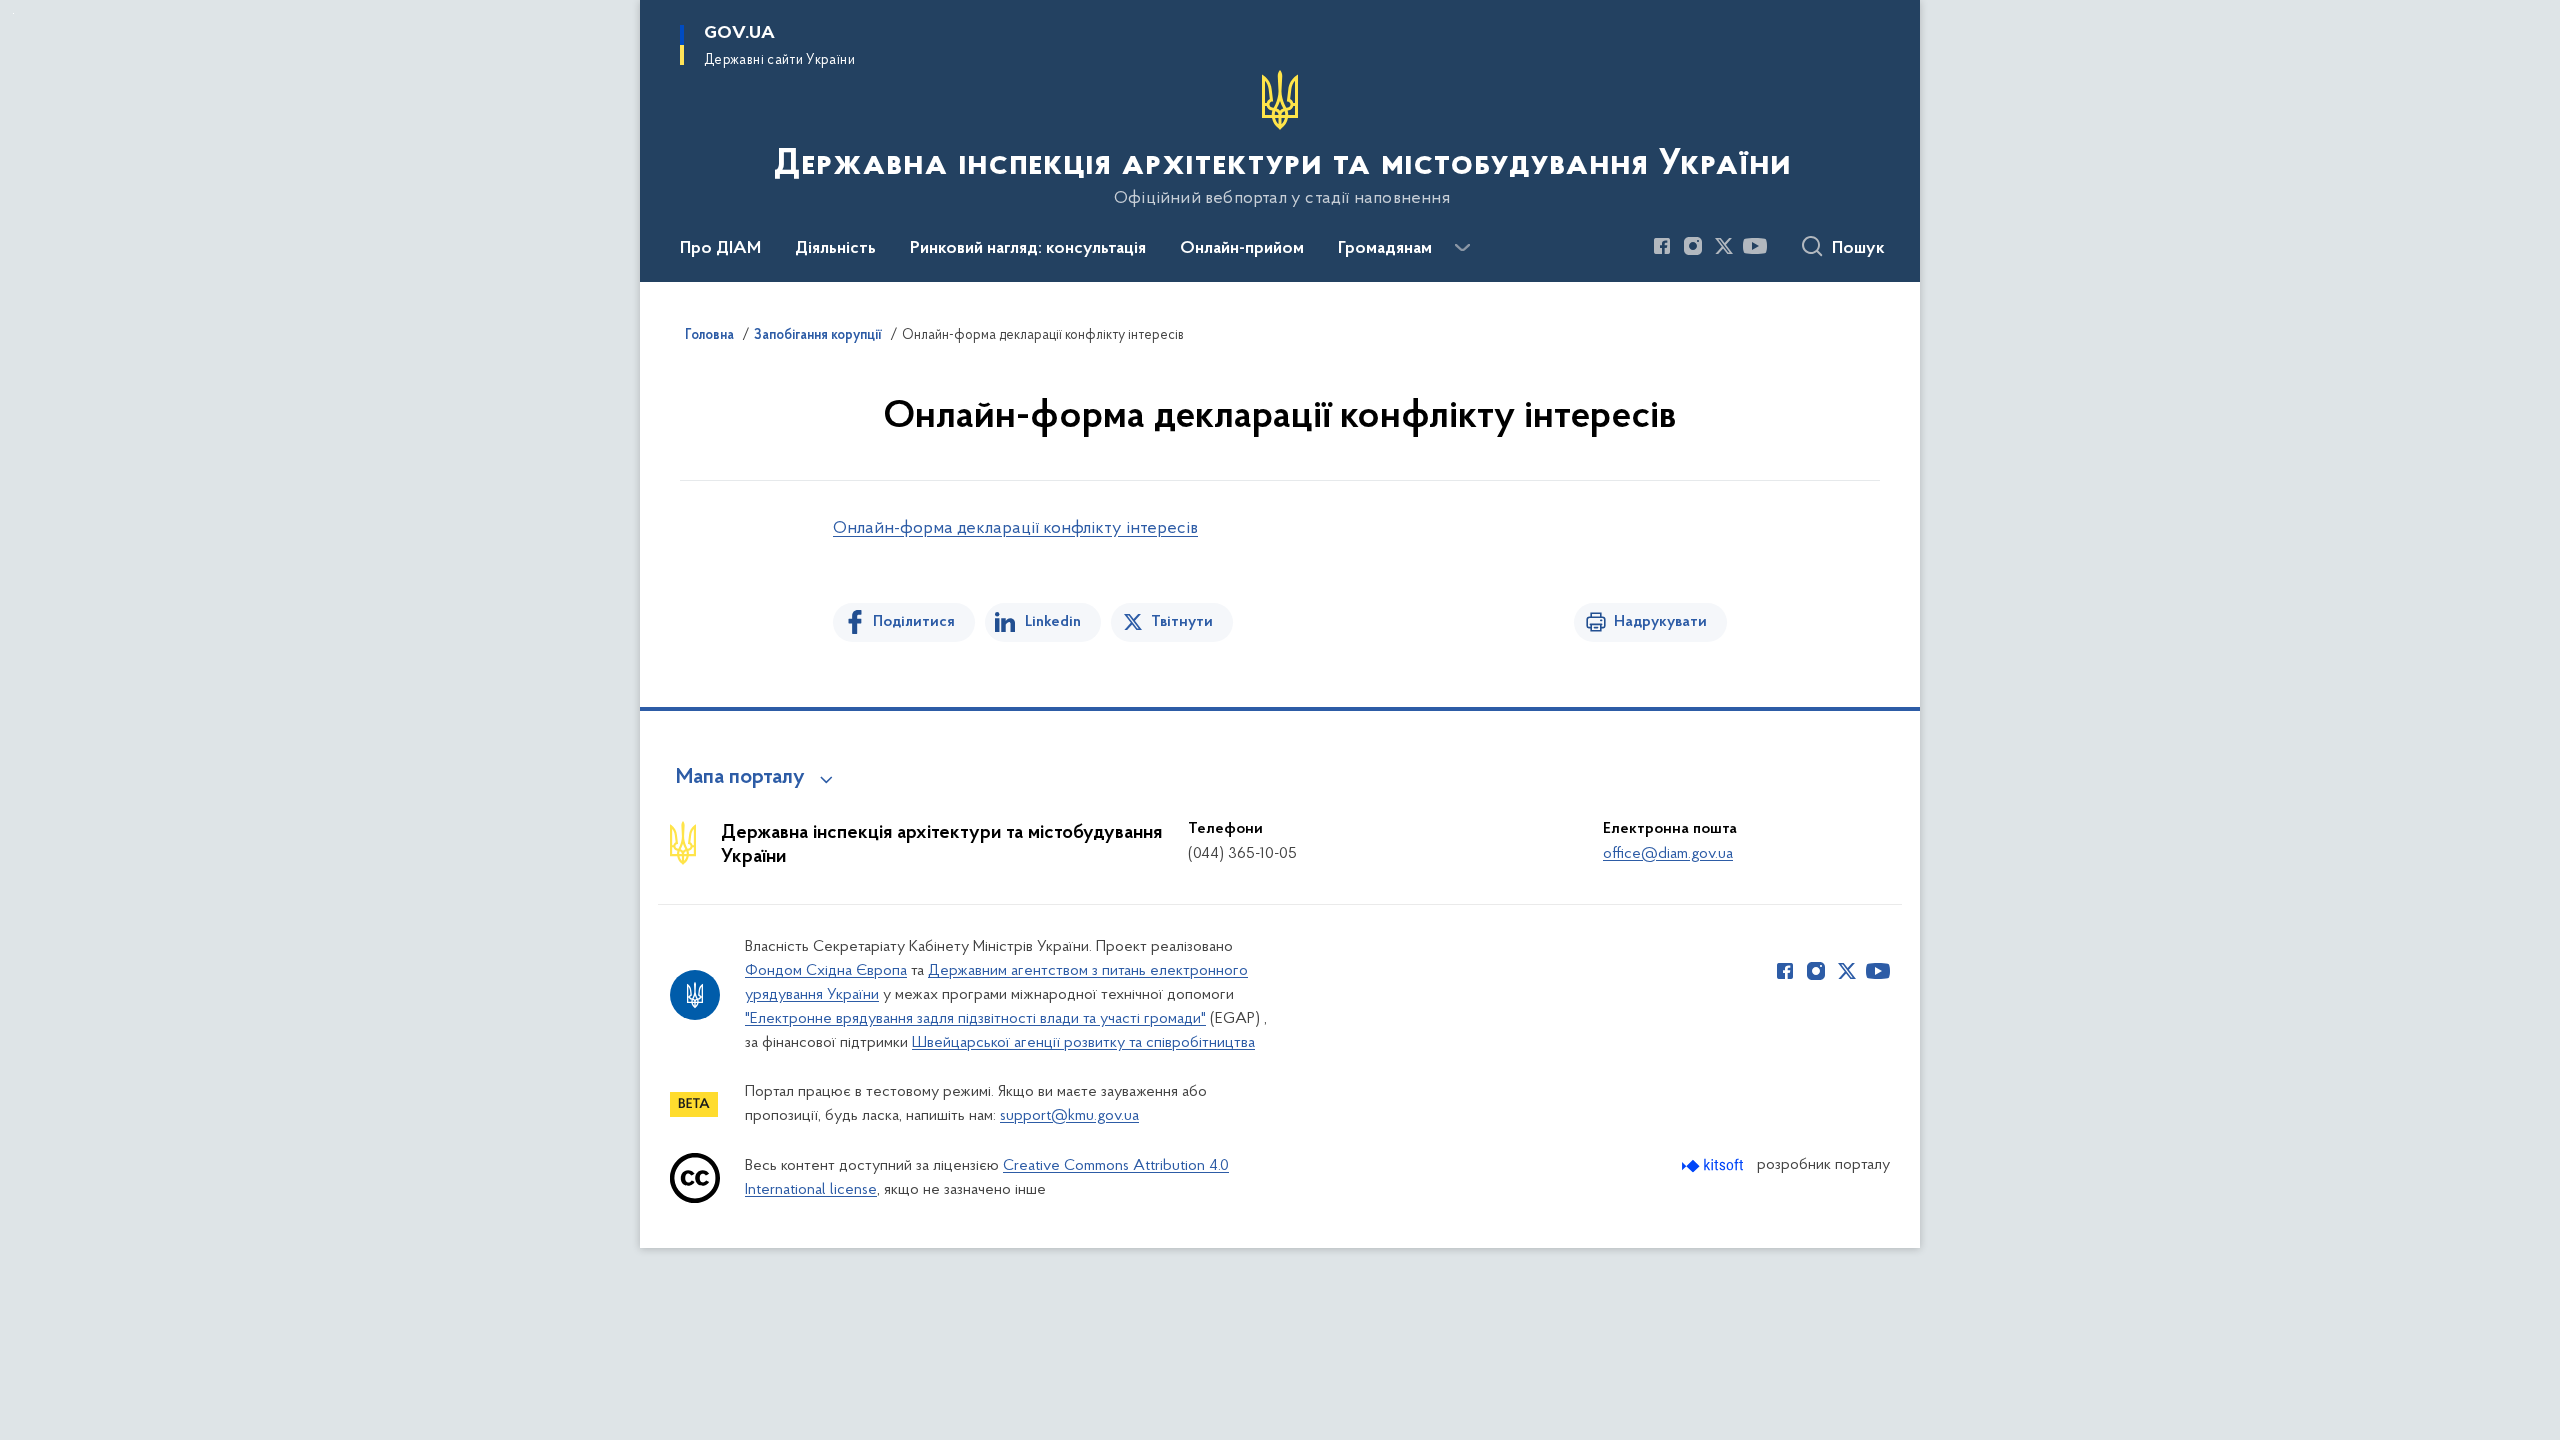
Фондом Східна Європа (826, 971)
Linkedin (1053, 622)
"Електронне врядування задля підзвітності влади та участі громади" (975, 1019)
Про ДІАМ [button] (720, 249)
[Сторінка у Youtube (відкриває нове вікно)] (1755, 246)
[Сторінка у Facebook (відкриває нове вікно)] (1662, 246)
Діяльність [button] (835, 249)
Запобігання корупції (818, 336)
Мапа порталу (740, 778)
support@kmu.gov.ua (1069, 1116)
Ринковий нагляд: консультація (1028, 249)
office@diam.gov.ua (1668, 854)
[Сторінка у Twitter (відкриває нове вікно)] (1724, 246)
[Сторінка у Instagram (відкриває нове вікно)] (1693, 246)
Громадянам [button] (1385, 249)
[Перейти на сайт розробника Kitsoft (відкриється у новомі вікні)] (1714, 1165)
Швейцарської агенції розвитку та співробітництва (1083, 1043)
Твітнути (1182, 622)
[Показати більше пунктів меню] (1462, 248)
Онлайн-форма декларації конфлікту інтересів (1015, 529)
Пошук (1858, 249)
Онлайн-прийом (1242, 249)
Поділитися (914, 622)
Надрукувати (1660, 622)
